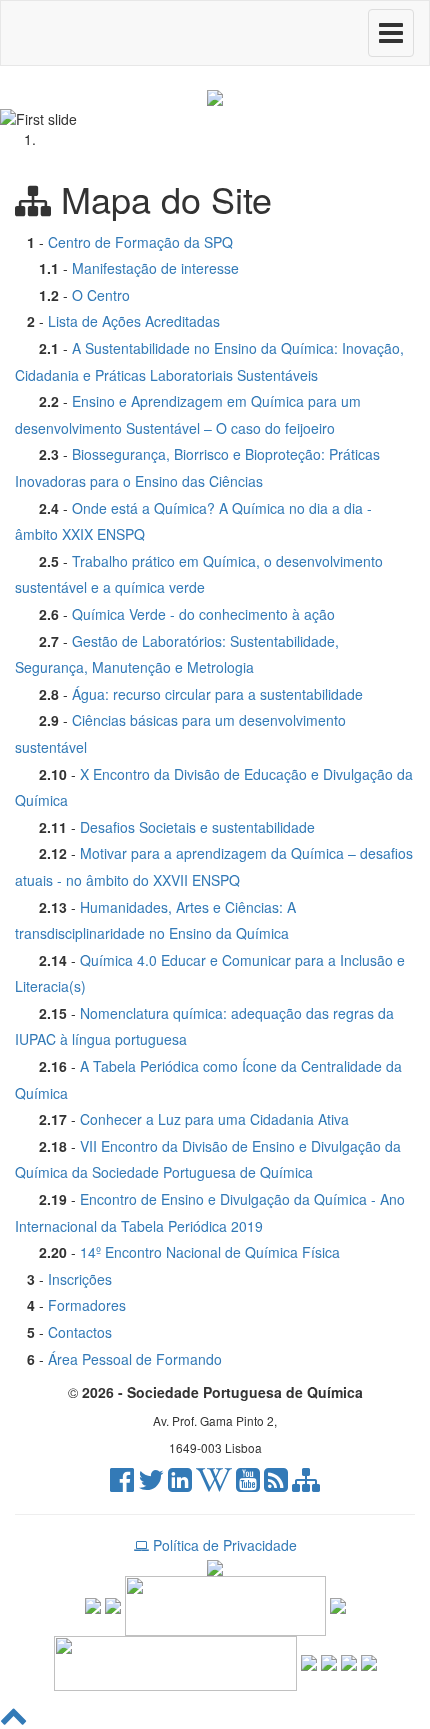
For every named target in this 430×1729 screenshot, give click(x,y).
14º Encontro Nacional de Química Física (210, 1252)
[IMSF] (309, 1661)
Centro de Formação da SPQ (140, 242)
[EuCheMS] (225, 1603)
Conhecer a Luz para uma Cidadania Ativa (214, 1119)
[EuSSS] (349, 1661)
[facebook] (122, 1484)
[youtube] (248, 1484)
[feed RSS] (276, 1484)
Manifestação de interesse (155, 268)
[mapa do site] (306, 1484)
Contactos (80, 1332)
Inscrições (80, 1279)
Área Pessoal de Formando (135, 1359)
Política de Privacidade (223, 1545)
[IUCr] (329, 1661)
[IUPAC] (338, 1603)
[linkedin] (180, 1484)
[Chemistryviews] (93, 1603)
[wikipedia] (214, 1484)
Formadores (87, 1305)
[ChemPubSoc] (113, 1603)
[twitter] (151, 1484)
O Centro (101, 295)
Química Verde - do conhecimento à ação (203, 614)
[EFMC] (175, 1661)
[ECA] (369, 1661)
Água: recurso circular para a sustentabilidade (217, 694)
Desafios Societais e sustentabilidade (197, 827)
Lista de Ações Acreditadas (134, 321)
